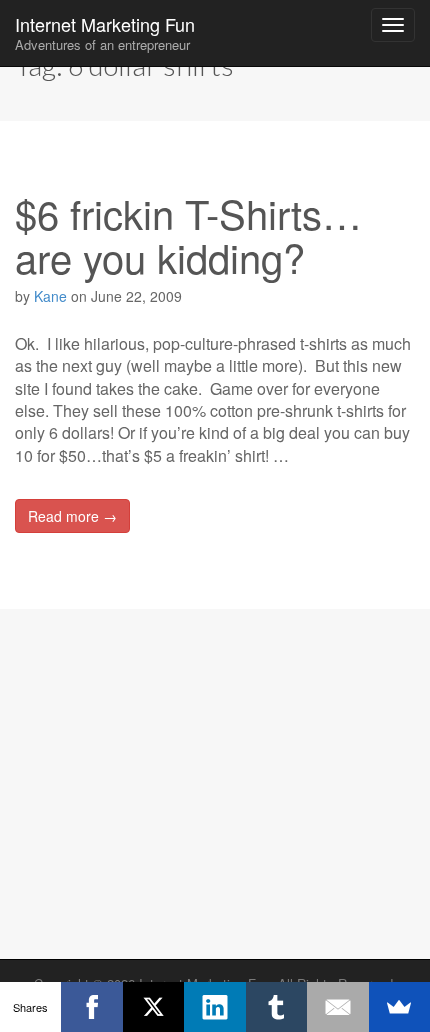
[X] (153, 1007)
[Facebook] (91, 1007)
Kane (50, 296)
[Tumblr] (276, 1007)
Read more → (72, 516)
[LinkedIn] (214, 1007)
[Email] (337, 1007)
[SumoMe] (399, 1007)
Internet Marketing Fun (105, 32)
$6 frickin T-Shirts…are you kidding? (188, 234)
